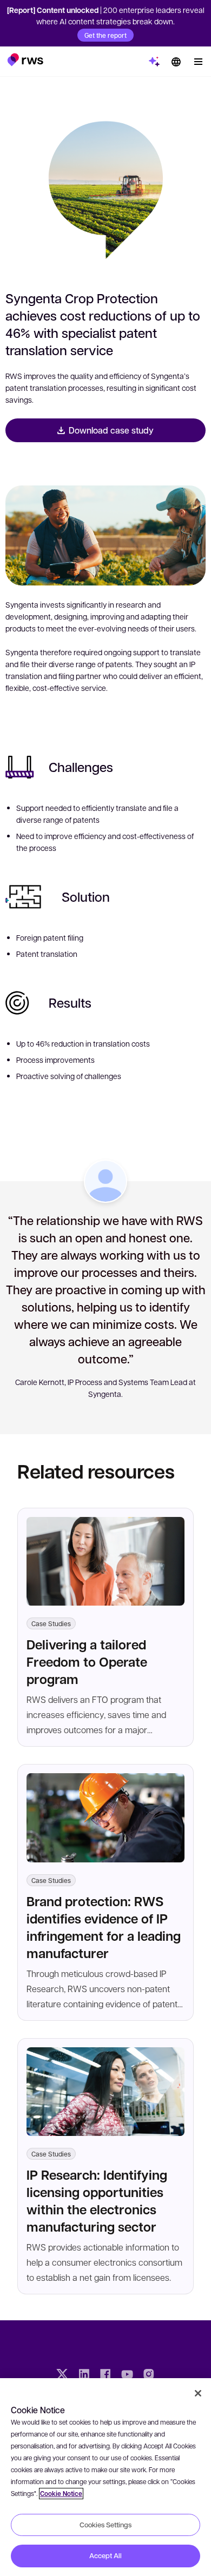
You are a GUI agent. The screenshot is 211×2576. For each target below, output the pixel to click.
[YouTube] (127, 2375)
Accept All (105, 2555)
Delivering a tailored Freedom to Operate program (87, 1662)
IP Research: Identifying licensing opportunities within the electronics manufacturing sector (97, 2201)
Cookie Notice (61, 2494)
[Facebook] (105, 2375)
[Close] (198, 2393)
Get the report (105, 35)
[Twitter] (62, 2375)
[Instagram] (149, 2375)
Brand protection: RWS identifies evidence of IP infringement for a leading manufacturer (104, 1927)
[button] (25, 59)
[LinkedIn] (84, 2375)
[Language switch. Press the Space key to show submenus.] (176, 62)
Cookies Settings (105, 2525)
